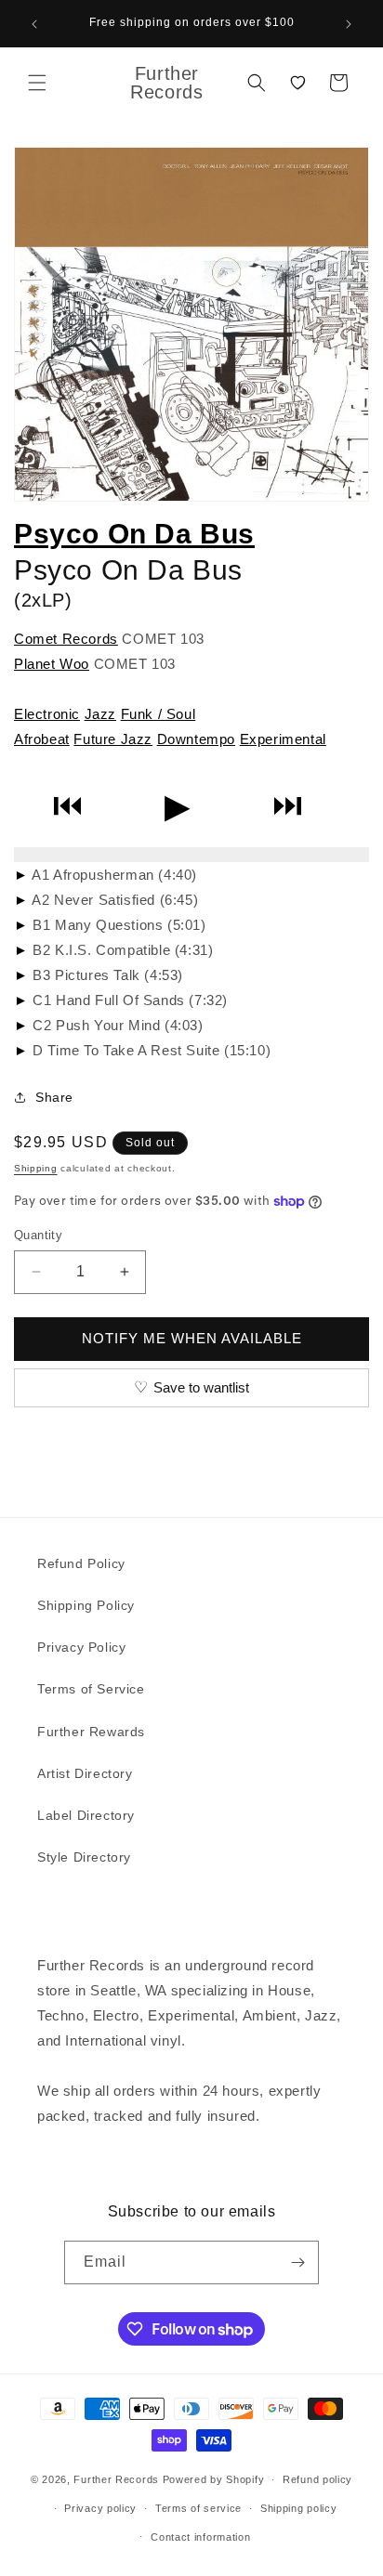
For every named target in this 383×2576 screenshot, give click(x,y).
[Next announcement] (349, 24)
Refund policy (317, 2479)
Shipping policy (299, 2508)
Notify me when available (192, 1338)
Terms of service (198, 2508)
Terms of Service (91, 1689)
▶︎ (178, 806)
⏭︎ (288, 806)
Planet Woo (52, 664)
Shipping (36, 1168)
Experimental (283, 739)
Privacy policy (100, 2508)
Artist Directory (85, 1773)
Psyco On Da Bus (134, 534)
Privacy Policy (81, 1647)
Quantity (38, 1235)
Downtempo (196, 739)
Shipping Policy (86, 1605)
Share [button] (54, 1097)
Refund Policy (81, 1563)
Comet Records (66, 639)
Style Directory (84, 1857)
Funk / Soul (158, 714)
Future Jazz (113, 739)
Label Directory (86, 1815)
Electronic (47, 714)
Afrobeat (42, 739)
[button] (37, 83)
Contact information (200, 2537)
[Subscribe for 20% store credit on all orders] (297, 2262)
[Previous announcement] (34, 24)
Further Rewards (91, 1732)
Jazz (100, 714)
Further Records (116, 2479)
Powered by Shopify (214, 2479)
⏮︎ (67, 806)
